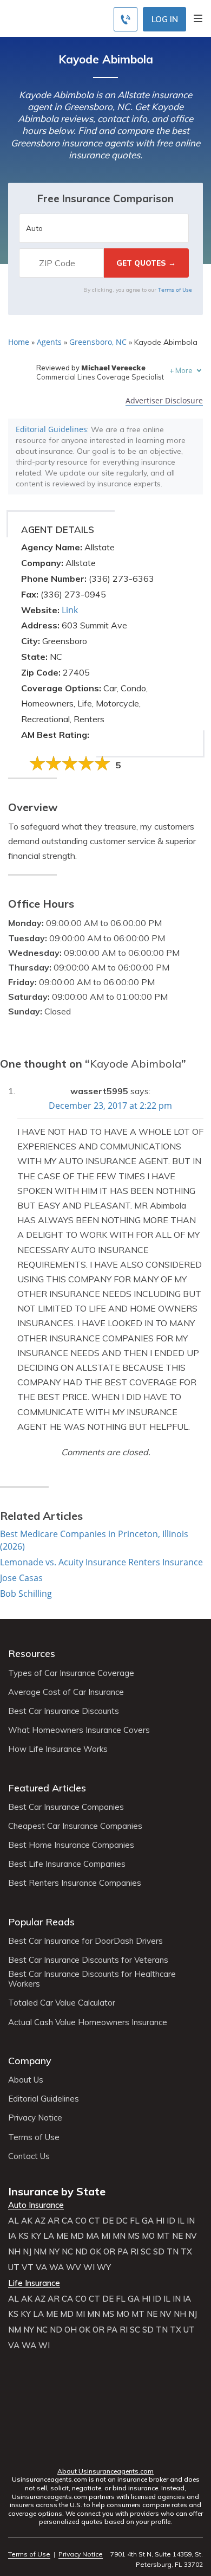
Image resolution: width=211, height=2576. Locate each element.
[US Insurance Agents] (57, 17)
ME (62, 2236)
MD (77, 2236)
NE (177, 2236)
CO (81, 2221)
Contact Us (29, 2156)
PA (123, 2252)
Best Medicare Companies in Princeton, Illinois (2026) (94, 1540)
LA (49, 2236)
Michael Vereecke (113, 368)
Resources (32, 1653)
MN (119, 2236)
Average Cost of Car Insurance (66, 1692)
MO (148, 2236)
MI (106, 2236)
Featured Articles (47, 1788)
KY (36, 2236)
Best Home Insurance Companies (71, 1845)
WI (89, 2267)
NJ (27, 2252)
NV (191, 2236)
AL (14, 2221)
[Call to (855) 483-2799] (126, 19)
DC (122, 2221)
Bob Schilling (26, 1594)
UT (14, 2267)
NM (40, 2252)
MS (134, 2236)
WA (57, 2267)
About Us (26, 2080)
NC (67, 2252)
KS (24, 2236)
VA (41, 2267)
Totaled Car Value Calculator (62, 2003)
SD (159, 2252)
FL (135, 2221)
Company (30, 2061)
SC (146, 2252)
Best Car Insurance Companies (66, 1807)
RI (134, 2252)
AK (27, 2221)
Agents (49, 342)
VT (28, 2267)
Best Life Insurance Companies (67, 1864)
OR (109, 2252)
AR (54, 2221)
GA (148, 2221)
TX (186, 2252)
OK (95, 2252)
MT (163, 2236)
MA (93, 2236)
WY (104, 2267)
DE (108, 2221)
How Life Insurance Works (58, 1749)
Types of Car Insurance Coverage (71, 1673)
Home (19, 342)
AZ (40, 2221)
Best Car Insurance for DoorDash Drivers (85, 1941)
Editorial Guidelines (51, 429)
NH (14, 2252)
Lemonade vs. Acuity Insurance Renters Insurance (101, 1562)
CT (94, 2221)
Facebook (62, 2450)
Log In (165, 19)
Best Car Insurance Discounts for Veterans (88, 1960)
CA (67, 2221)
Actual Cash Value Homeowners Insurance (88, 2022)
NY (54, 2252)
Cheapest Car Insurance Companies (75, 1826)
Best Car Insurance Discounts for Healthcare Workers (92, 1979)
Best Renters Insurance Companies (75, 1883)
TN (173, 2252)
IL (181, 2221)
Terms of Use (175, 290)
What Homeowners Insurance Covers (79, 1730)
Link (70, 610)
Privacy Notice (35, 2118)
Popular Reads (41, 1922)
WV (74, 2267)
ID (171, 2221)
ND (81, 2252)
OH (71, 2330)
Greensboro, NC (98, 342)
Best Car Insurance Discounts (64, 1711)
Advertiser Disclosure (164, 401)
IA (12, 2236)
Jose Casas (21, 1578)
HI (160, 2221)
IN (191, 2221)
